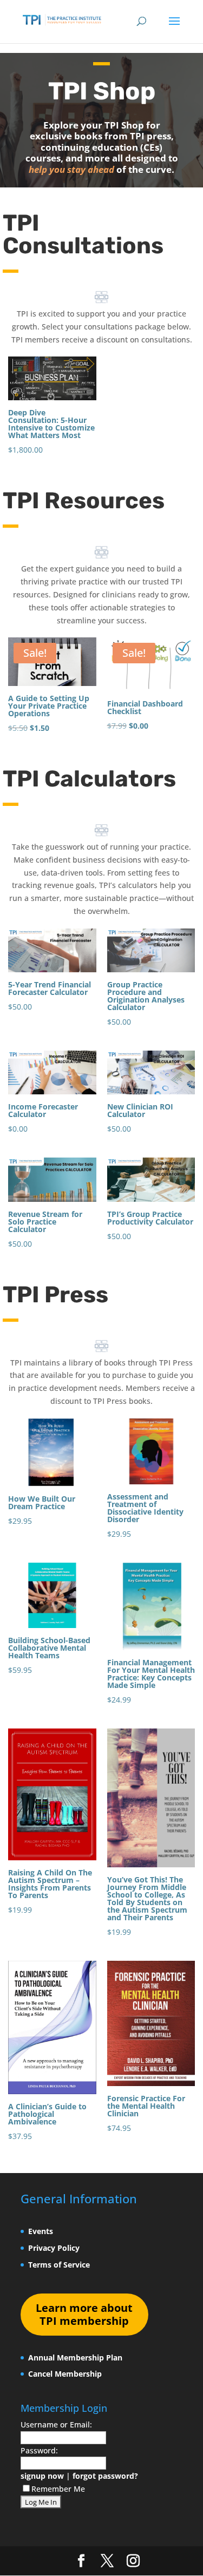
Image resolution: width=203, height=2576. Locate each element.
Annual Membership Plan (75, 2358)
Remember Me (58, 2489)
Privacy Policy (54, 2248)
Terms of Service (59, 2265)
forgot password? (105, 2476)
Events (41, 2231)
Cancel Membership (65, 2374)
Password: (39, 2450)
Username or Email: (56, 2424)
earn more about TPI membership (84, 2314)
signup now (42, 2476)
